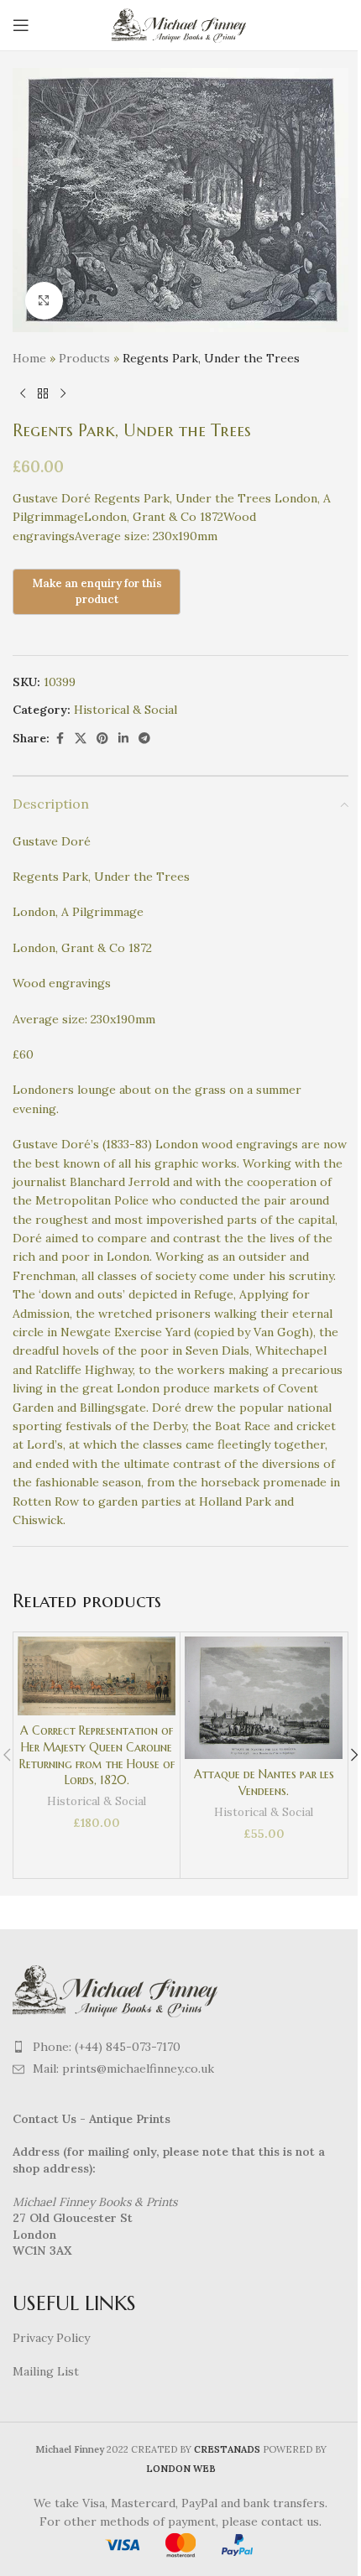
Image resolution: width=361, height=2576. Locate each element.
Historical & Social (126, 710)
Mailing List (46, 2371)
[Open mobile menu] (21, 25)
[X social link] (81, 739)
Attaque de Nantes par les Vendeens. (264, 1782)
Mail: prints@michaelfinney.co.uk (123, 2069)
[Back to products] (43, 394)
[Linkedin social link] (123, 739)
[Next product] (63, 394)
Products (84, 358)
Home (29, 358)
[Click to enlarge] (44, 301)
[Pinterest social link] (102, 739)
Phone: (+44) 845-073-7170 (107, 2047)
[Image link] (118, 1989)
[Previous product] (23, 394)
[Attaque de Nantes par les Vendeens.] (264, 1698)
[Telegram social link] (144, 739)
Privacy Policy (51, 2338)
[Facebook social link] (60, 739)
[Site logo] (181, 24)
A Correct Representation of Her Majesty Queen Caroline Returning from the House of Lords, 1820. (97, 1755)
